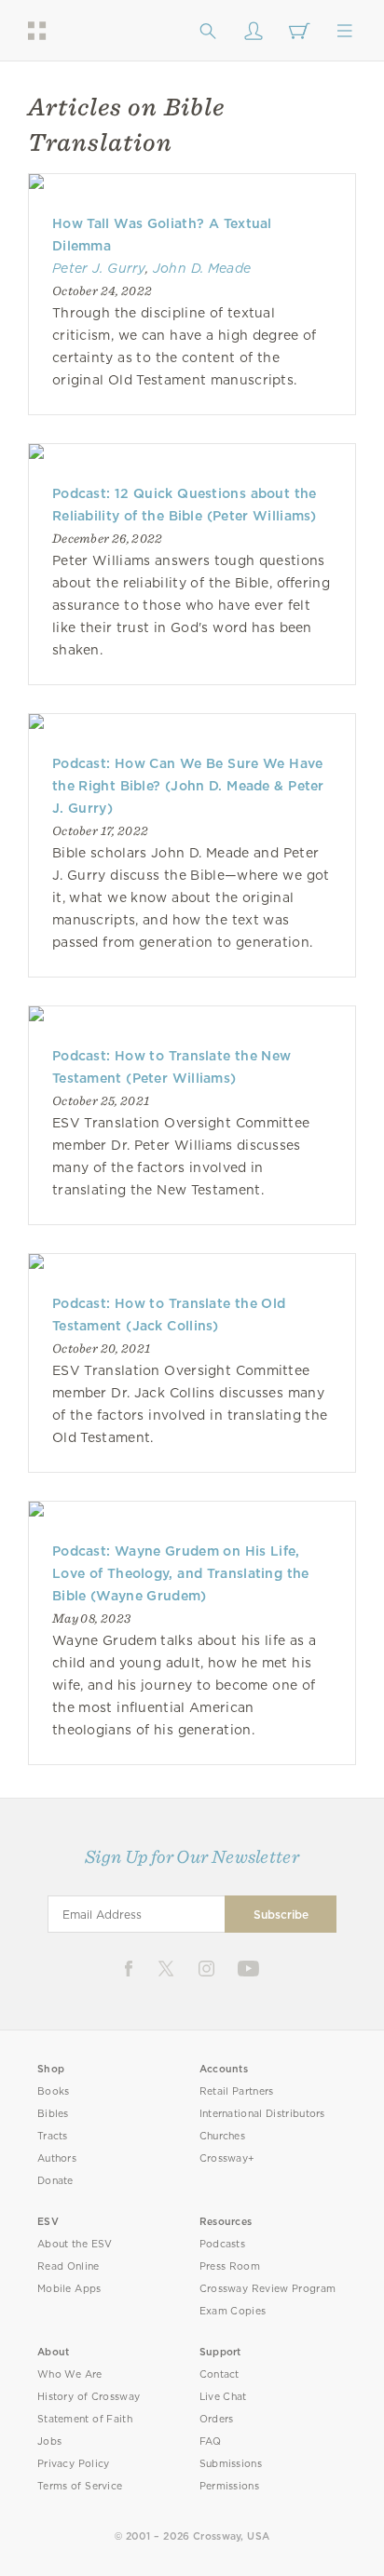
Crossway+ (227, 2158)
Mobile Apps (69, 2289)
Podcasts (222, 2244)
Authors (57, 2158)
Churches (222, 2136)
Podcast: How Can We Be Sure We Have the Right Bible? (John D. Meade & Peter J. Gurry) (188, 786)
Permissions (229, 2486)
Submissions (231, 2464)
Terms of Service (80, 2486)
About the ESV (75, 2244)
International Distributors (262, 2114)
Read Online (69, 2266)
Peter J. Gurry (99, 268)
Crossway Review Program (268, 2289)
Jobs (49, 2441)
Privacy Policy (74, 2464)
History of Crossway (89, 2397)
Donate (55, 2181)
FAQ (211, 2441)
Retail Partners (237, 2091)
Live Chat (223, 2397)
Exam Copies (233, 2311)
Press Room (230, 2266)
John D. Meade (202, 268)
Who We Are (70, 2374)
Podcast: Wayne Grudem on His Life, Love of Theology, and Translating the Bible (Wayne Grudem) (181, 1573)
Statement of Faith (85, 2419)
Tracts (53, 2136)
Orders (217, 2419)
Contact (219, 2374)
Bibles (53, 2114)
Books (54, 2091)
